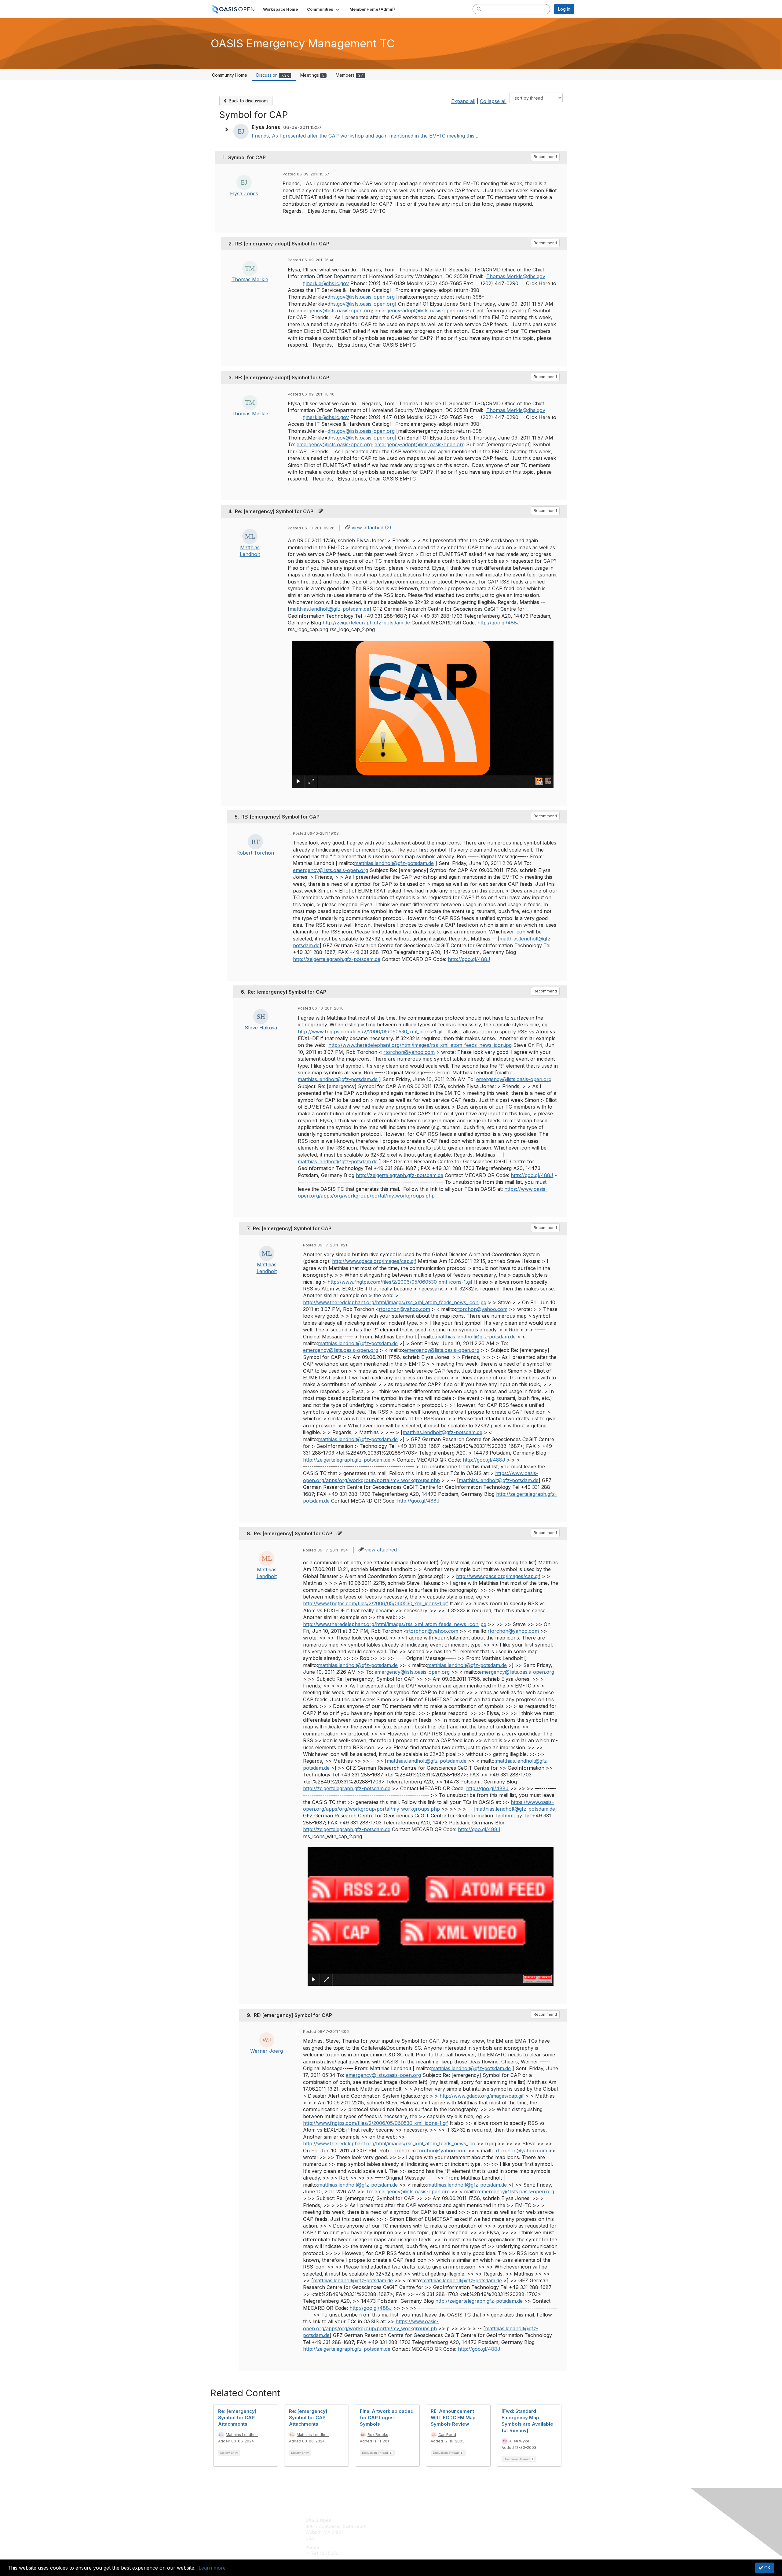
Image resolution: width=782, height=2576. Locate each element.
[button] (324, 9)
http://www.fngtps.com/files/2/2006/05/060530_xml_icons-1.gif (370, 1032)
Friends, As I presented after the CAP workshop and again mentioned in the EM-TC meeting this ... (366, 136)
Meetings (312, 75)
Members (349, 75)
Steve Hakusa (261, 1028)
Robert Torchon (255, 853)
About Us (491, 2520)
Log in (564, 9)
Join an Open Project (415, 2529)
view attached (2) (371, 528)
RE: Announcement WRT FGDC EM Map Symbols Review (453, 2418)
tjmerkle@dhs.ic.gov (326, 283)
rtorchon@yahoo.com (409, 1052)
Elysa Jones (244, 193)
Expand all (463, 101)
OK (767, 2568)
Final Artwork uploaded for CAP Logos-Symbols (387, 2418)
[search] (479, 9)
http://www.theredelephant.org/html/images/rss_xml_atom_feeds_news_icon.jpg (420, 1045)
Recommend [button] (545, 157)
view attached (381, 1550)
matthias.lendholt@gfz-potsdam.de (329, 609)
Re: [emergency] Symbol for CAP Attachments (237, 2418)
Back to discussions (248, 101)
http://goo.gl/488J (499, 623)
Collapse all (493, 101)
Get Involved (406, 2520)
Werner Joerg (267, 2051)
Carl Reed (447, 2435)
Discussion (273, 75)
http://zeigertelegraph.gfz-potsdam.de (366, 623)
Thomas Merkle (250, 279)
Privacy (489, 2526)
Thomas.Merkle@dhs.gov (516, 276)
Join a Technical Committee (421, 2538)
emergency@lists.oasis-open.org (334, 311)
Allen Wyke (519, 2441)
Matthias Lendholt (242, 2435)
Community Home (230, 75)
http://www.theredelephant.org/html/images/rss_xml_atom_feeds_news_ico (389, 2144)
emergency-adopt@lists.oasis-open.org (420, 311)
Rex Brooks (378, 2435)
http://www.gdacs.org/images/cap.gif (374, 1261)
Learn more (212, 2568)
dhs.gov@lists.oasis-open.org (361, 297)
